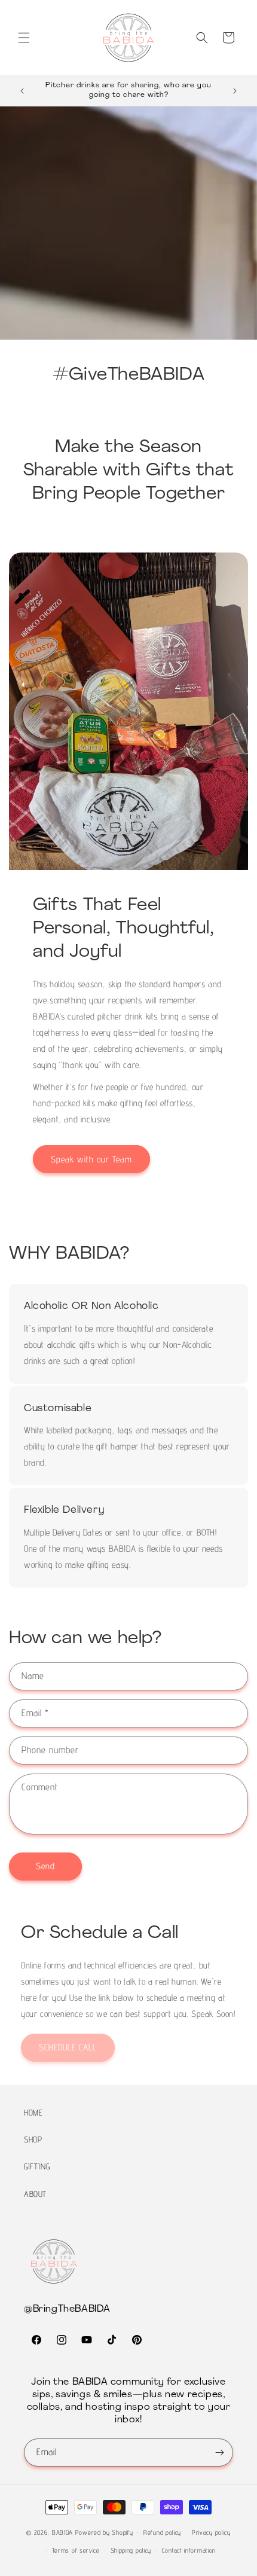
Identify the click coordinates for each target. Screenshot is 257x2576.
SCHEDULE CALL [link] (68, 2047)
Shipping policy (131, 2550)
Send (45, 1866)
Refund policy (162, 2532)
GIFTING (37, 2166)
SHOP (33, 2139)
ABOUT (35, 2194)
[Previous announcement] (22, 91)
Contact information (189, 2550)
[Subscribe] (219, 2453)
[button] (24, 38)
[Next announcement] (235, 91)
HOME (33, 2113)
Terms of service (76, 2550)
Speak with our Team (91, 1159)
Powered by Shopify (104, 2532)
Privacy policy (211, 2532)
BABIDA (62, 2532)
